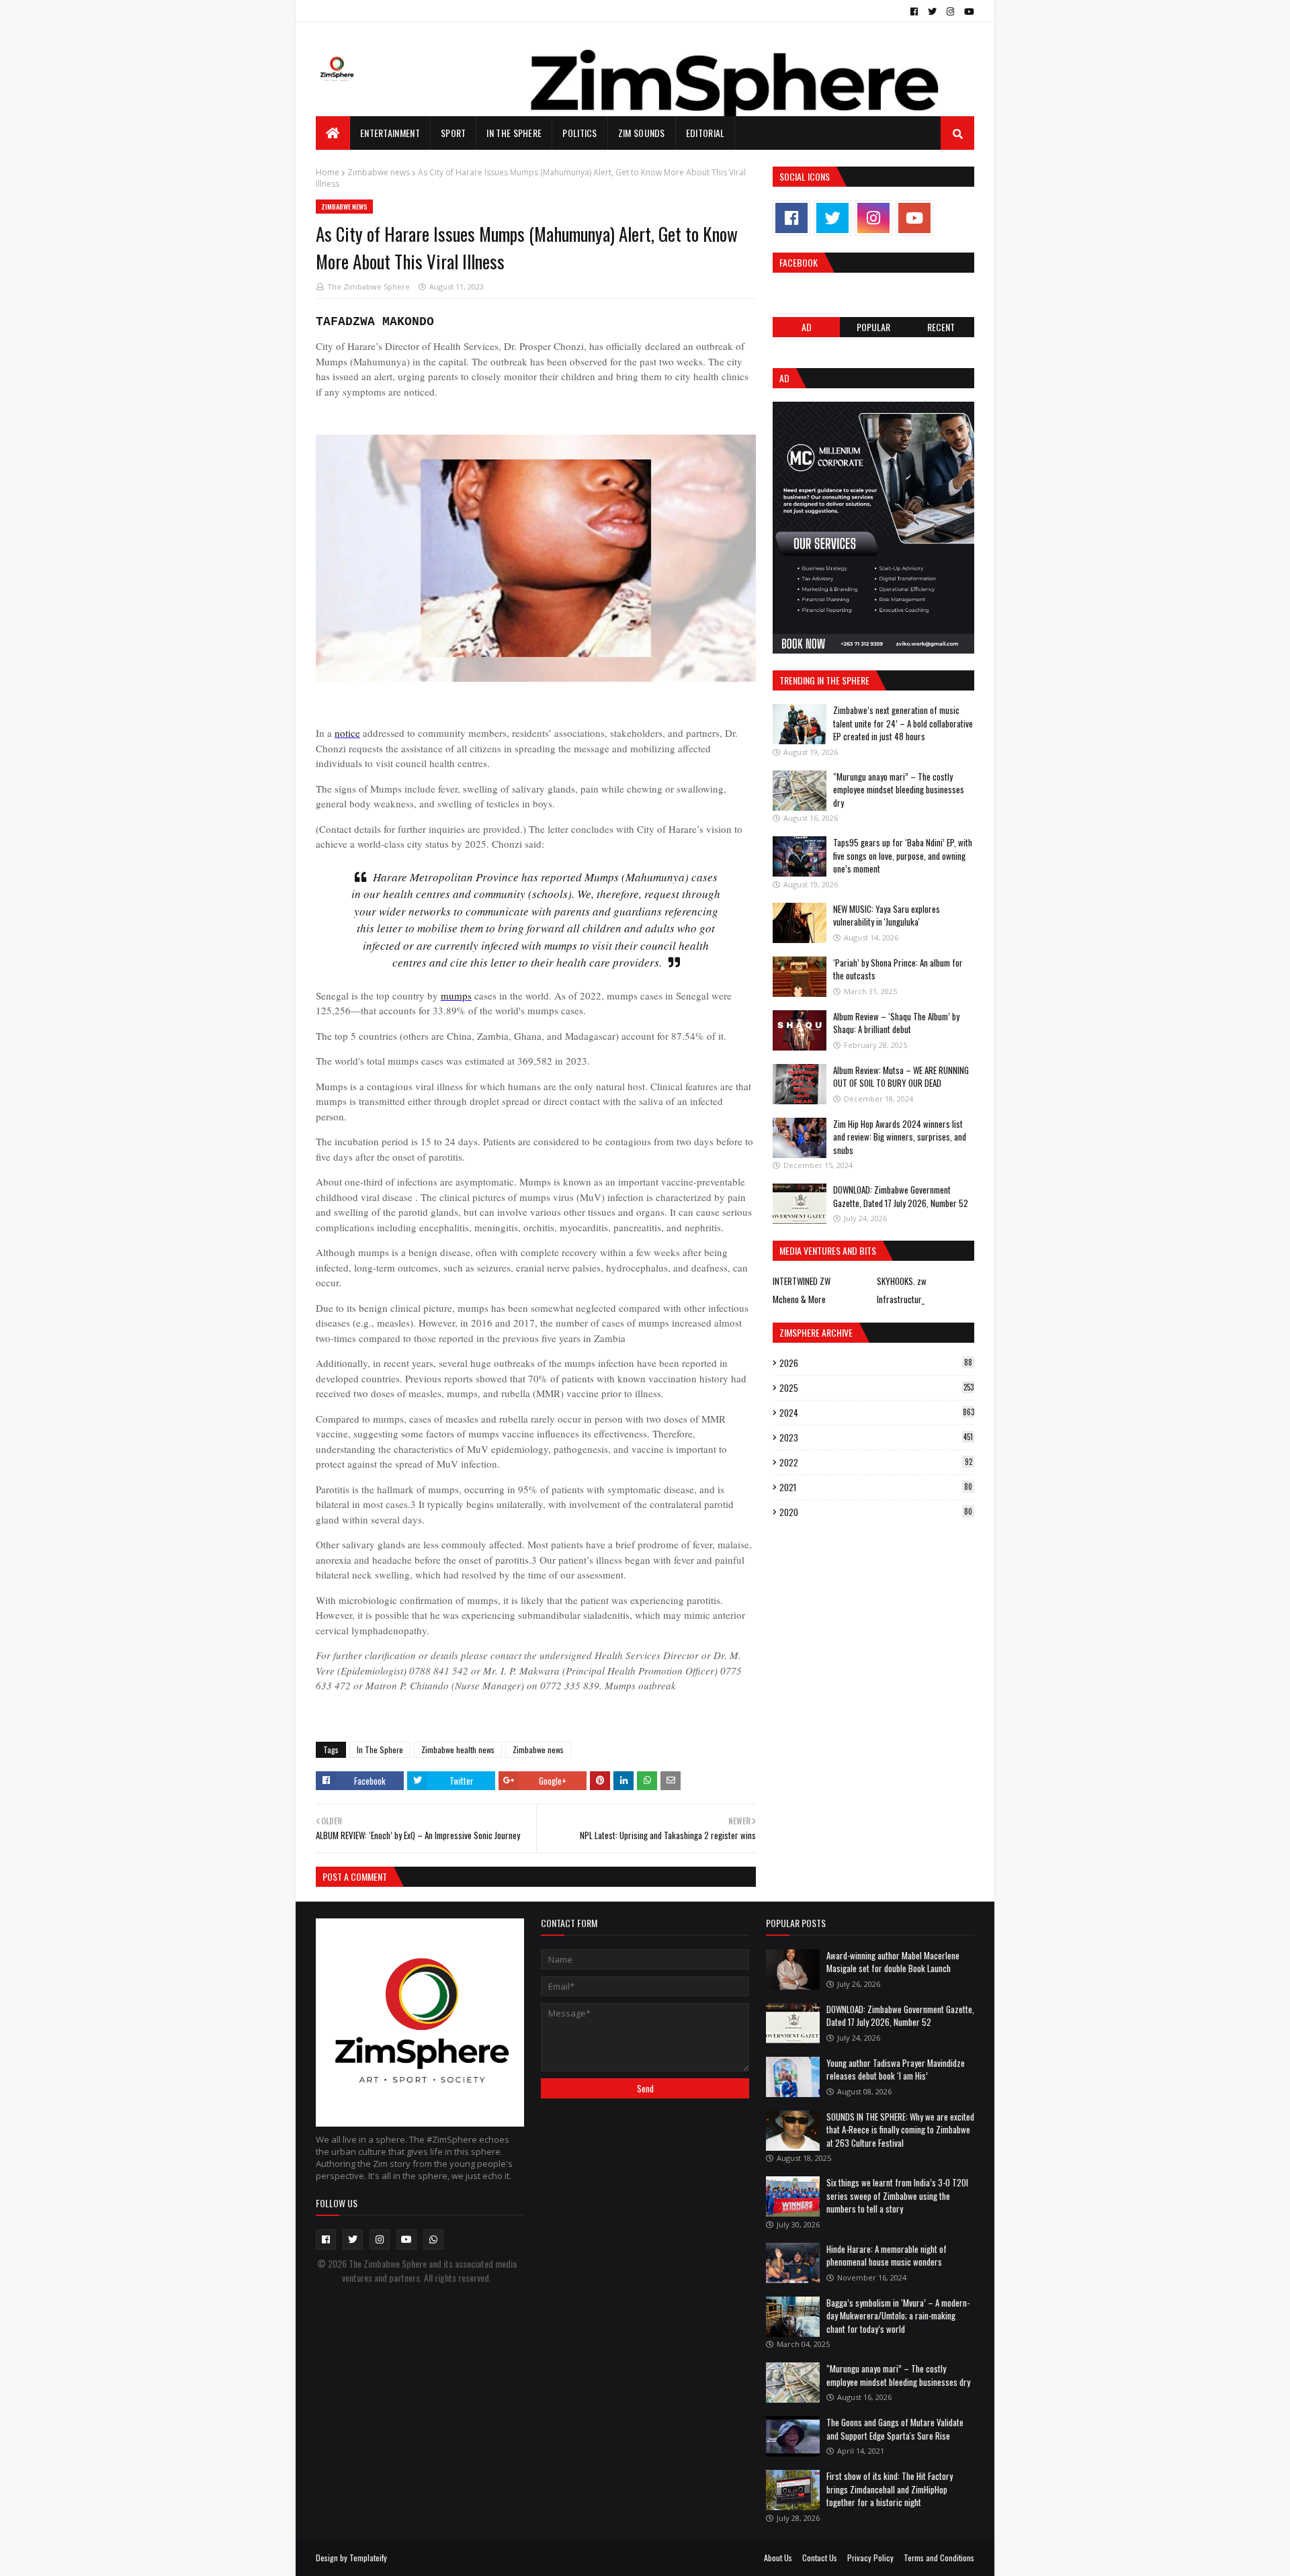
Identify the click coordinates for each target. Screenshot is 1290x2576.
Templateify (368, 2558)
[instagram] (950, 11)
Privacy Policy (870, 2558)
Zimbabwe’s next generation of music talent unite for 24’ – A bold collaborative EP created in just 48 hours (903, 723)
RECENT (941, 327)
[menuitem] (333, 133)
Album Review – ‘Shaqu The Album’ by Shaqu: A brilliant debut (896, 1023)
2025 (876, 1388)
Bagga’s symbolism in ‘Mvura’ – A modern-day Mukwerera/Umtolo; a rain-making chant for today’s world (898, 2316)
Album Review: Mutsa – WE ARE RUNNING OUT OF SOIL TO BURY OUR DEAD (901, 1077)
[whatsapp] (433, 2239)
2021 (876, 1487)
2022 (876, 1462)
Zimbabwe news (379, 172)
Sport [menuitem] (454, 133)
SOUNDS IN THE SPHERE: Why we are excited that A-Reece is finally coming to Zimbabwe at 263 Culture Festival (900, 2130)
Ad (807, 327)
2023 (876, 1437)
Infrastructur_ (901, 1299)
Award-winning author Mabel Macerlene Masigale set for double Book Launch (893, 1962)
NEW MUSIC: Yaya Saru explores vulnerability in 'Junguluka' (887, 916)
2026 (876, 1363)
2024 (877, 1413)
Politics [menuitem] (579, 133)
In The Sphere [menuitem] (514, 133)
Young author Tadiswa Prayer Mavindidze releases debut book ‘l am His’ (896, 2070)
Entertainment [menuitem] (390, 133)
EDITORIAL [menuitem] (705, 133)
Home (328, 172)
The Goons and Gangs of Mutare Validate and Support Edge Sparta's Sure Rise (895, 2429)
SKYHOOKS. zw (902, 1281)
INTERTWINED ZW (802, 1281)
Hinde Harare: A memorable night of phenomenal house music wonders (887, 2256)
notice (347, 733)
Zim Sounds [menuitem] (642, 133)
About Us (778, 2558)
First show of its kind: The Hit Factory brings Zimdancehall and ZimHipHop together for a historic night (890, 2489)
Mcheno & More (799, 1299)
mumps (456, 995)
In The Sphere (380, 1749)
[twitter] (932, 11)
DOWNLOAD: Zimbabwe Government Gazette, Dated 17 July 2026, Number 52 (901, 1196)
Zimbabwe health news (458, 1749)
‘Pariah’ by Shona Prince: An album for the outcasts (898, 969)
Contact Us (820, 2558)
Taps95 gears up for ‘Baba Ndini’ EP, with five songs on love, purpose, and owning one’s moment (903, 855)
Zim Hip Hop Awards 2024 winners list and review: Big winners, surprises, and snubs (900, 1137)
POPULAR (873, 327)
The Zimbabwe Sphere (369, 286)
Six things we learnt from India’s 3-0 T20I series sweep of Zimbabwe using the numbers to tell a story (897, 2195)
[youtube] (967, 11)
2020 (876, 1512)
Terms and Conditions (939, 2558)
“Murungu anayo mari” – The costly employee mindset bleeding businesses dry (899, 790)
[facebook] (914, 11)
